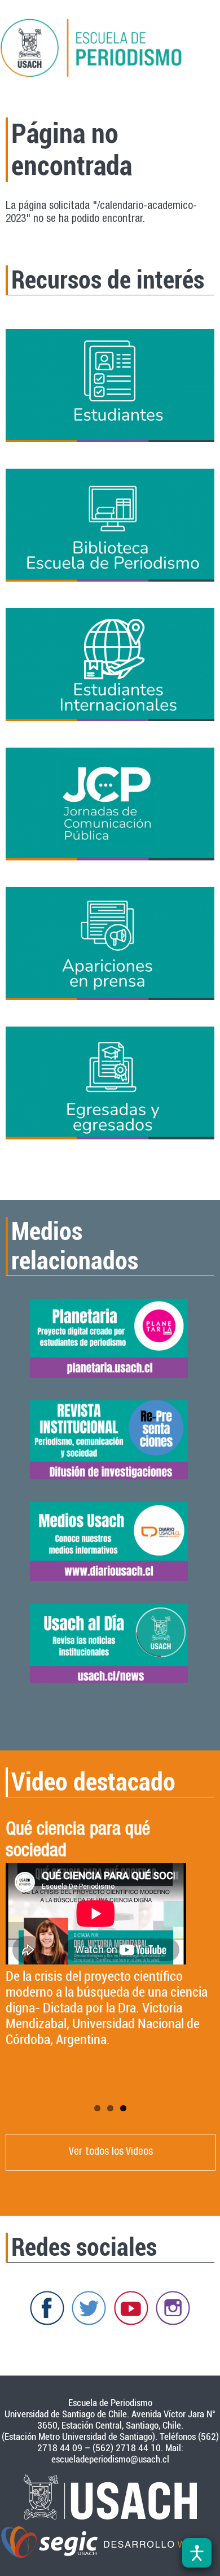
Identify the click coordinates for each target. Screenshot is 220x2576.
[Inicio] (110, 50)
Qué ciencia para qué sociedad (78, 1841)
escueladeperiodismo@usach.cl (110, 2459)
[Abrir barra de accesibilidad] (197, 2553)
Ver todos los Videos (111, 2152)
